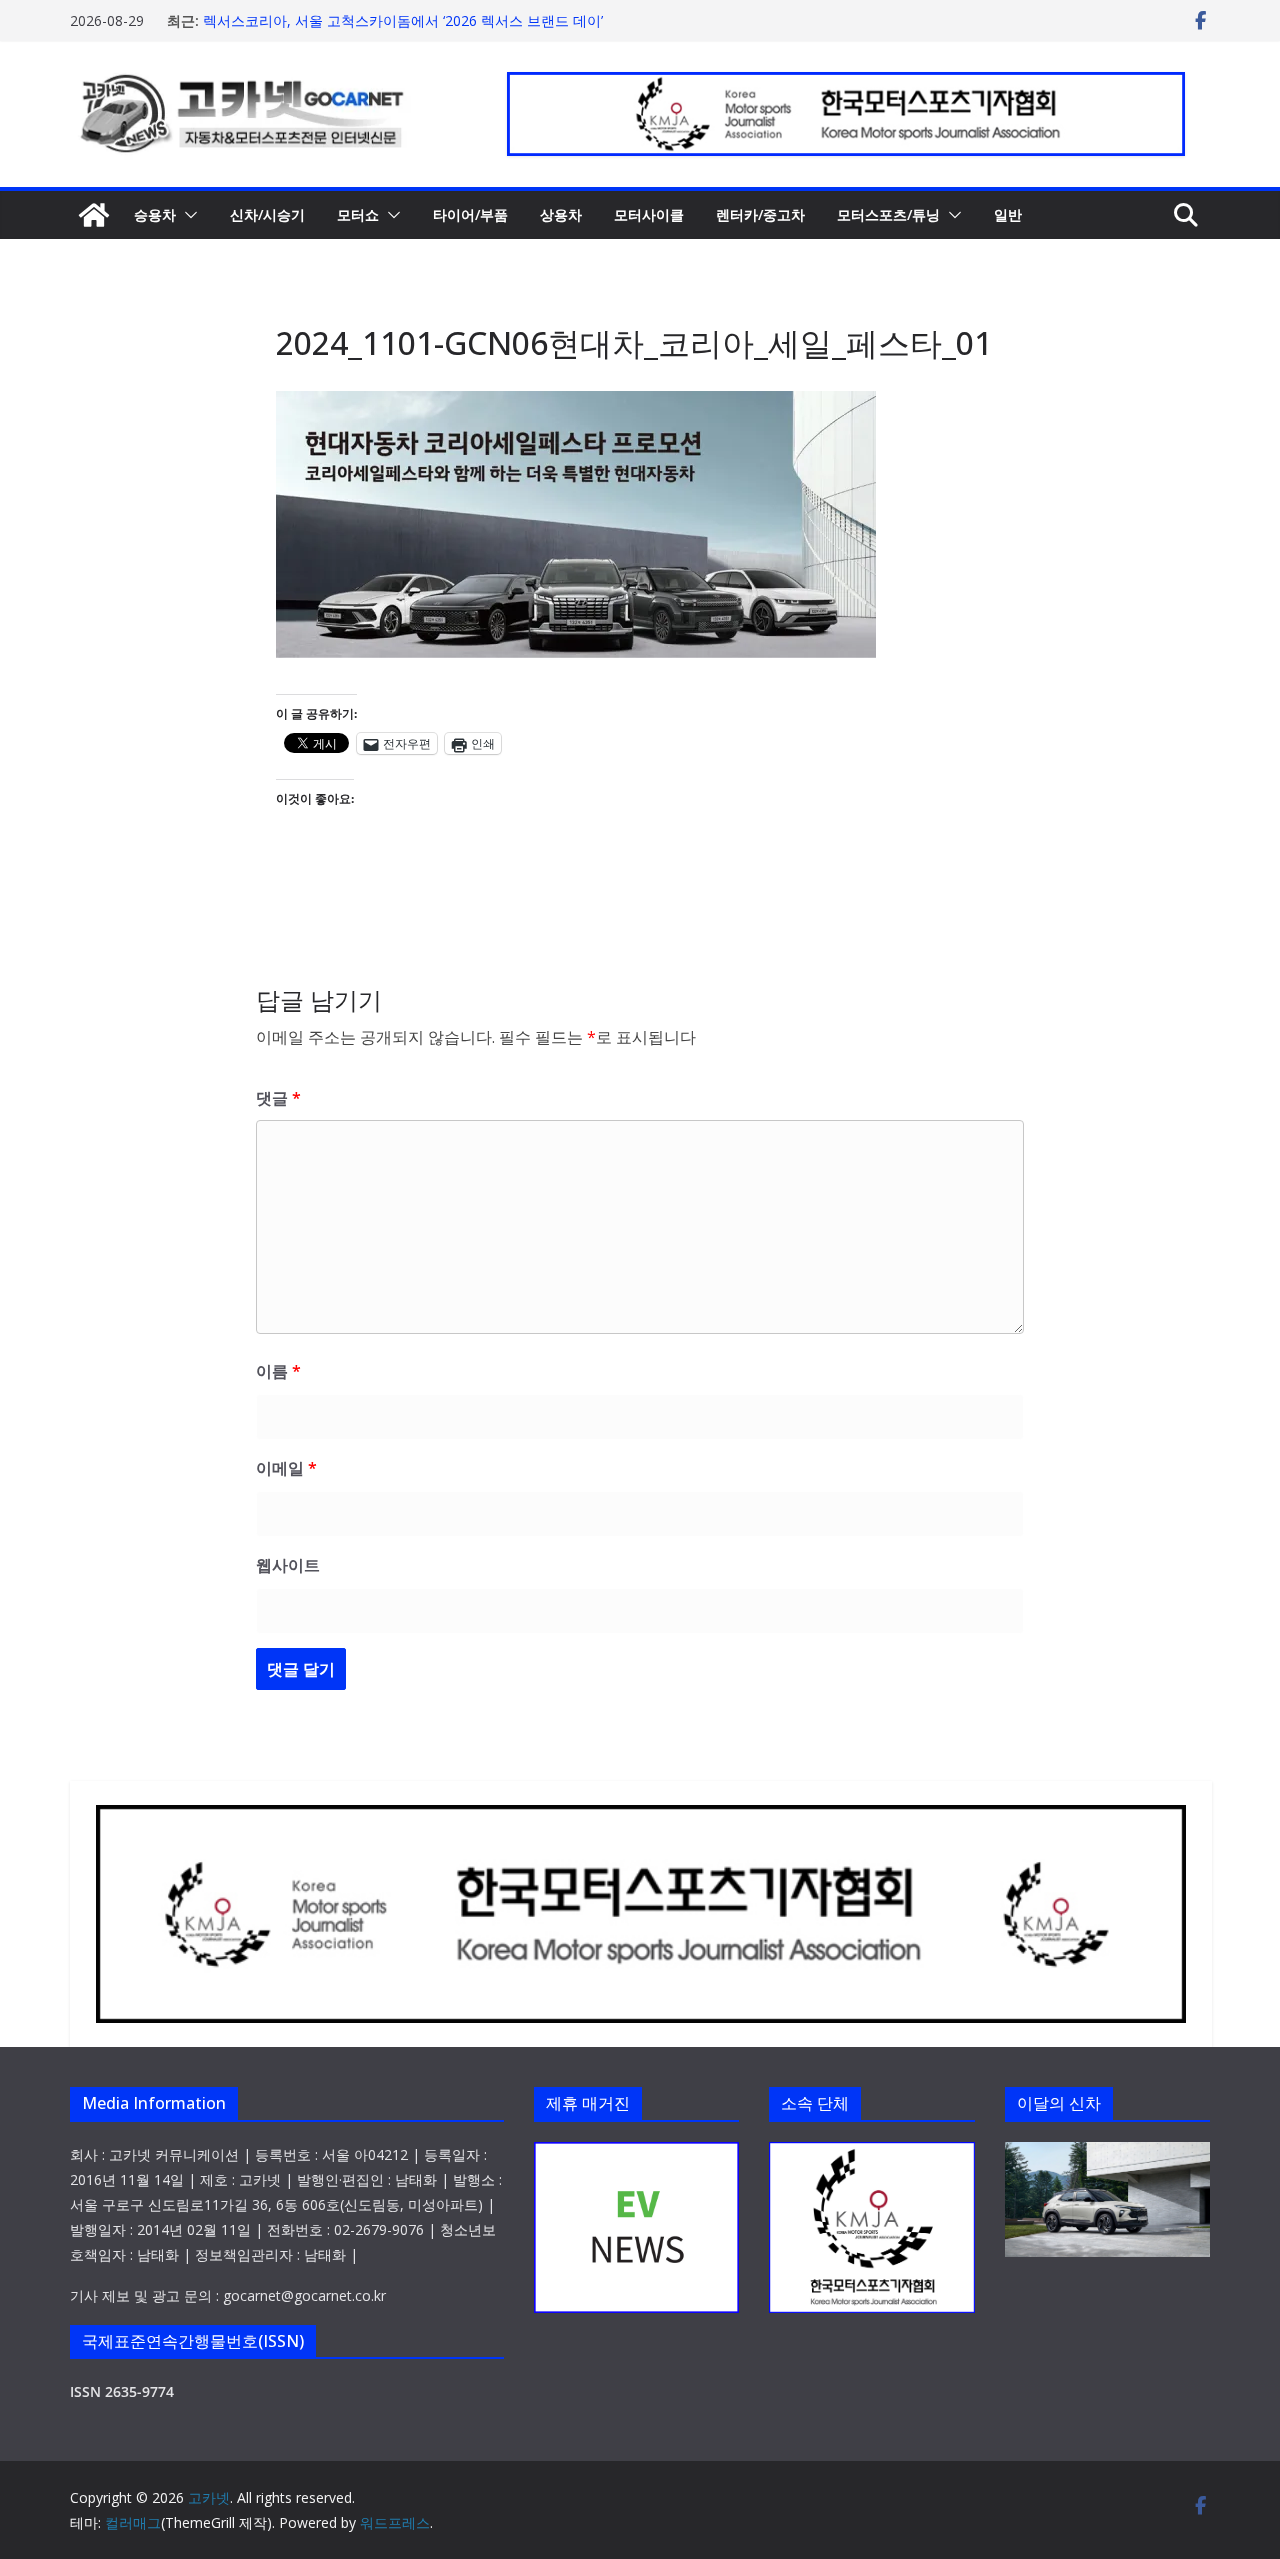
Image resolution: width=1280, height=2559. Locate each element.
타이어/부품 (470, 214)
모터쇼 (358, 214)
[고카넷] (94, 215)
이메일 (286, 1468)
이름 (278, 1371)
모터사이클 (649, 214)
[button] (187, 215)
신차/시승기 (267, 214)
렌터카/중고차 (760, 214)
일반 (1008, 214)
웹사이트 (288, 1565)
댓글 (278, 1098)
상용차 (561, 214)
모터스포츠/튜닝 (888, 214)
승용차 (155, 214)
